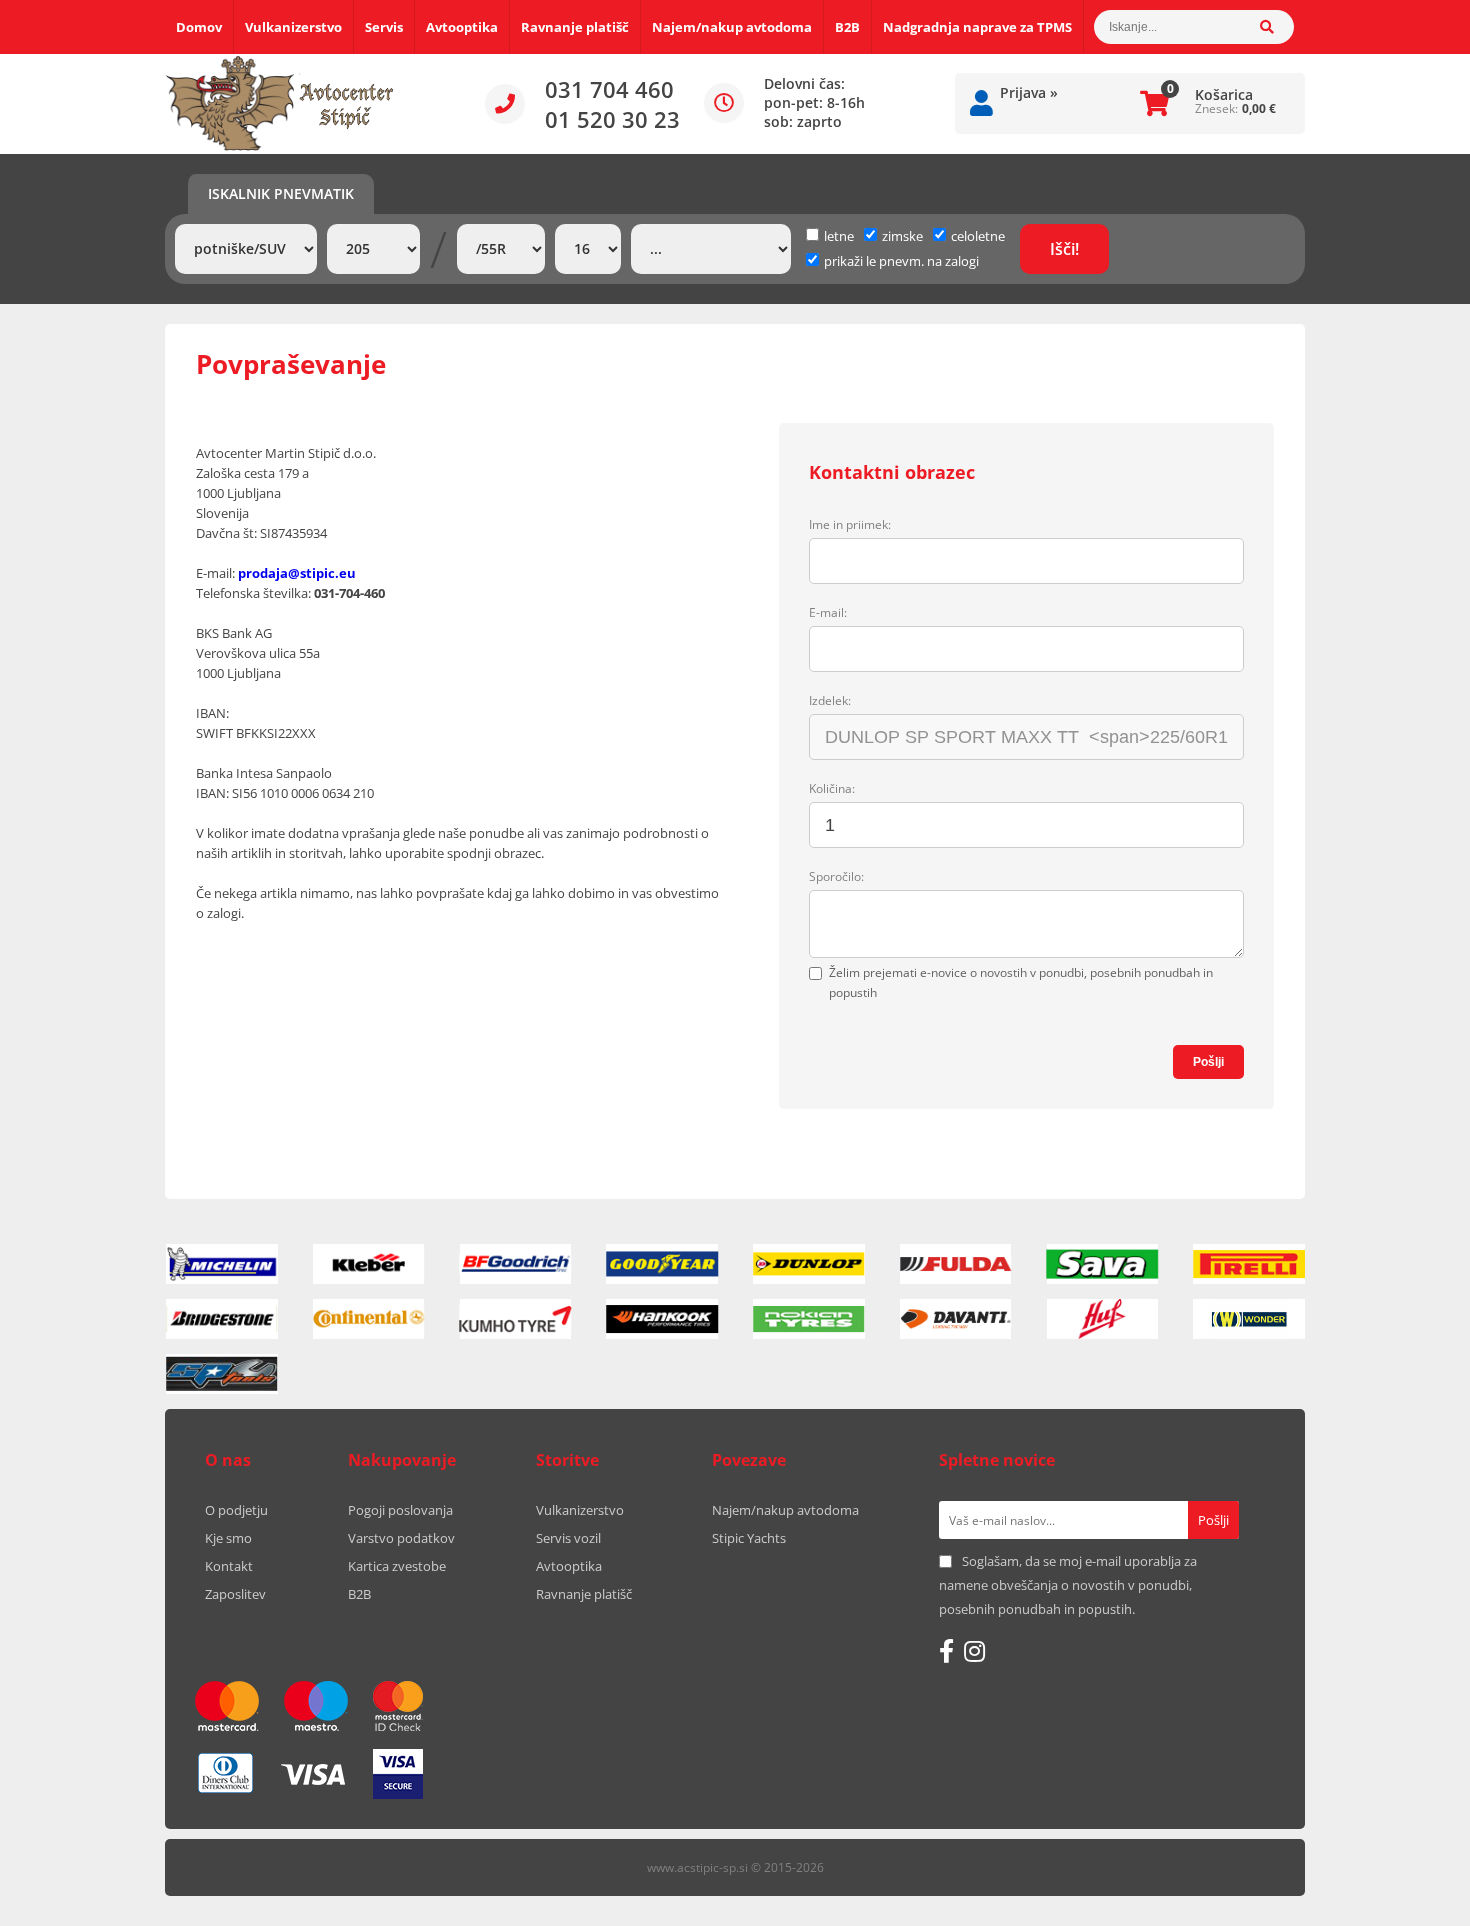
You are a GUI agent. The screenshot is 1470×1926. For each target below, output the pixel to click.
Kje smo (228, 1538)
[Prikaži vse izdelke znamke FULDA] (956, 1264)
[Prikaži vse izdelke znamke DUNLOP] (809, 1264)
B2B (847, 27)
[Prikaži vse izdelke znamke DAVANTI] (956, 1319)
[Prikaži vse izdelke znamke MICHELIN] (222, 1264)
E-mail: (828, 612)
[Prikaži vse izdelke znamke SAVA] (1103, 1264)
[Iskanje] (1277, 27)
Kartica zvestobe (397, 1566)
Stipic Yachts (749, 1538)
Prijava (1029, 92)
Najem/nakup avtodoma (732, 27)
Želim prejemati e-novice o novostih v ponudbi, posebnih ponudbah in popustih (1021, 982)
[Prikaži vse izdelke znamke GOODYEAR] (662, 1264)
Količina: (832, 788)
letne (839, 236)
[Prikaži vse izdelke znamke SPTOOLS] (222, 1374)
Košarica (1224, 94)
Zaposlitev (235, 1594)
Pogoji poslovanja (400, 1510)
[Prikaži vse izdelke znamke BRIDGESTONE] (222, 1319)
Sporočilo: (836, 876)
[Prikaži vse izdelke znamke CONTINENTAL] (369, 1319)
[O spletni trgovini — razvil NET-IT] (1249, 1869)
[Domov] (280, 104)
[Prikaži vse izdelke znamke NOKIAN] (809, 1319)
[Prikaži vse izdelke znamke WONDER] (1249, 1319)
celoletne (978, 236)
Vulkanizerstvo (293, 27)
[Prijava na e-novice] (1213, 1520)
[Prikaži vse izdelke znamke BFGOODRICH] (516, 1264)
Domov (199, 27)
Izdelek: (830, 700)
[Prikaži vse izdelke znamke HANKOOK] (662, 1319)
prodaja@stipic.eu (297, 573)
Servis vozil (568, 1538)
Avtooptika (462, 27)
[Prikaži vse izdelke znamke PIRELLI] (1249, 1264)
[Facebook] (946, 1651)
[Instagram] (974, 1651)
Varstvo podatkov (401, 1538)
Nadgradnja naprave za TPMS (977, 27)
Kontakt (229, 1566)
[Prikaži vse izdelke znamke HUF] (1103, 1319)
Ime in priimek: (850, 524)
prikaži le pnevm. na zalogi (901, 261)
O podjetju (236, 1510)
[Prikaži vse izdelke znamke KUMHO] (516, 1319)
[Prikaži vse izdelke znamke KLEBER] (369, 1264)
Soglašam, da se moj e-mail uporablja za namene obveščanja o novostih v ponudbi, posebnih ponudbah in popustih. (1068, 1585)
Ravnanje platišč (575, 27)
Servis (384, 27)
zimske (902, 236)
